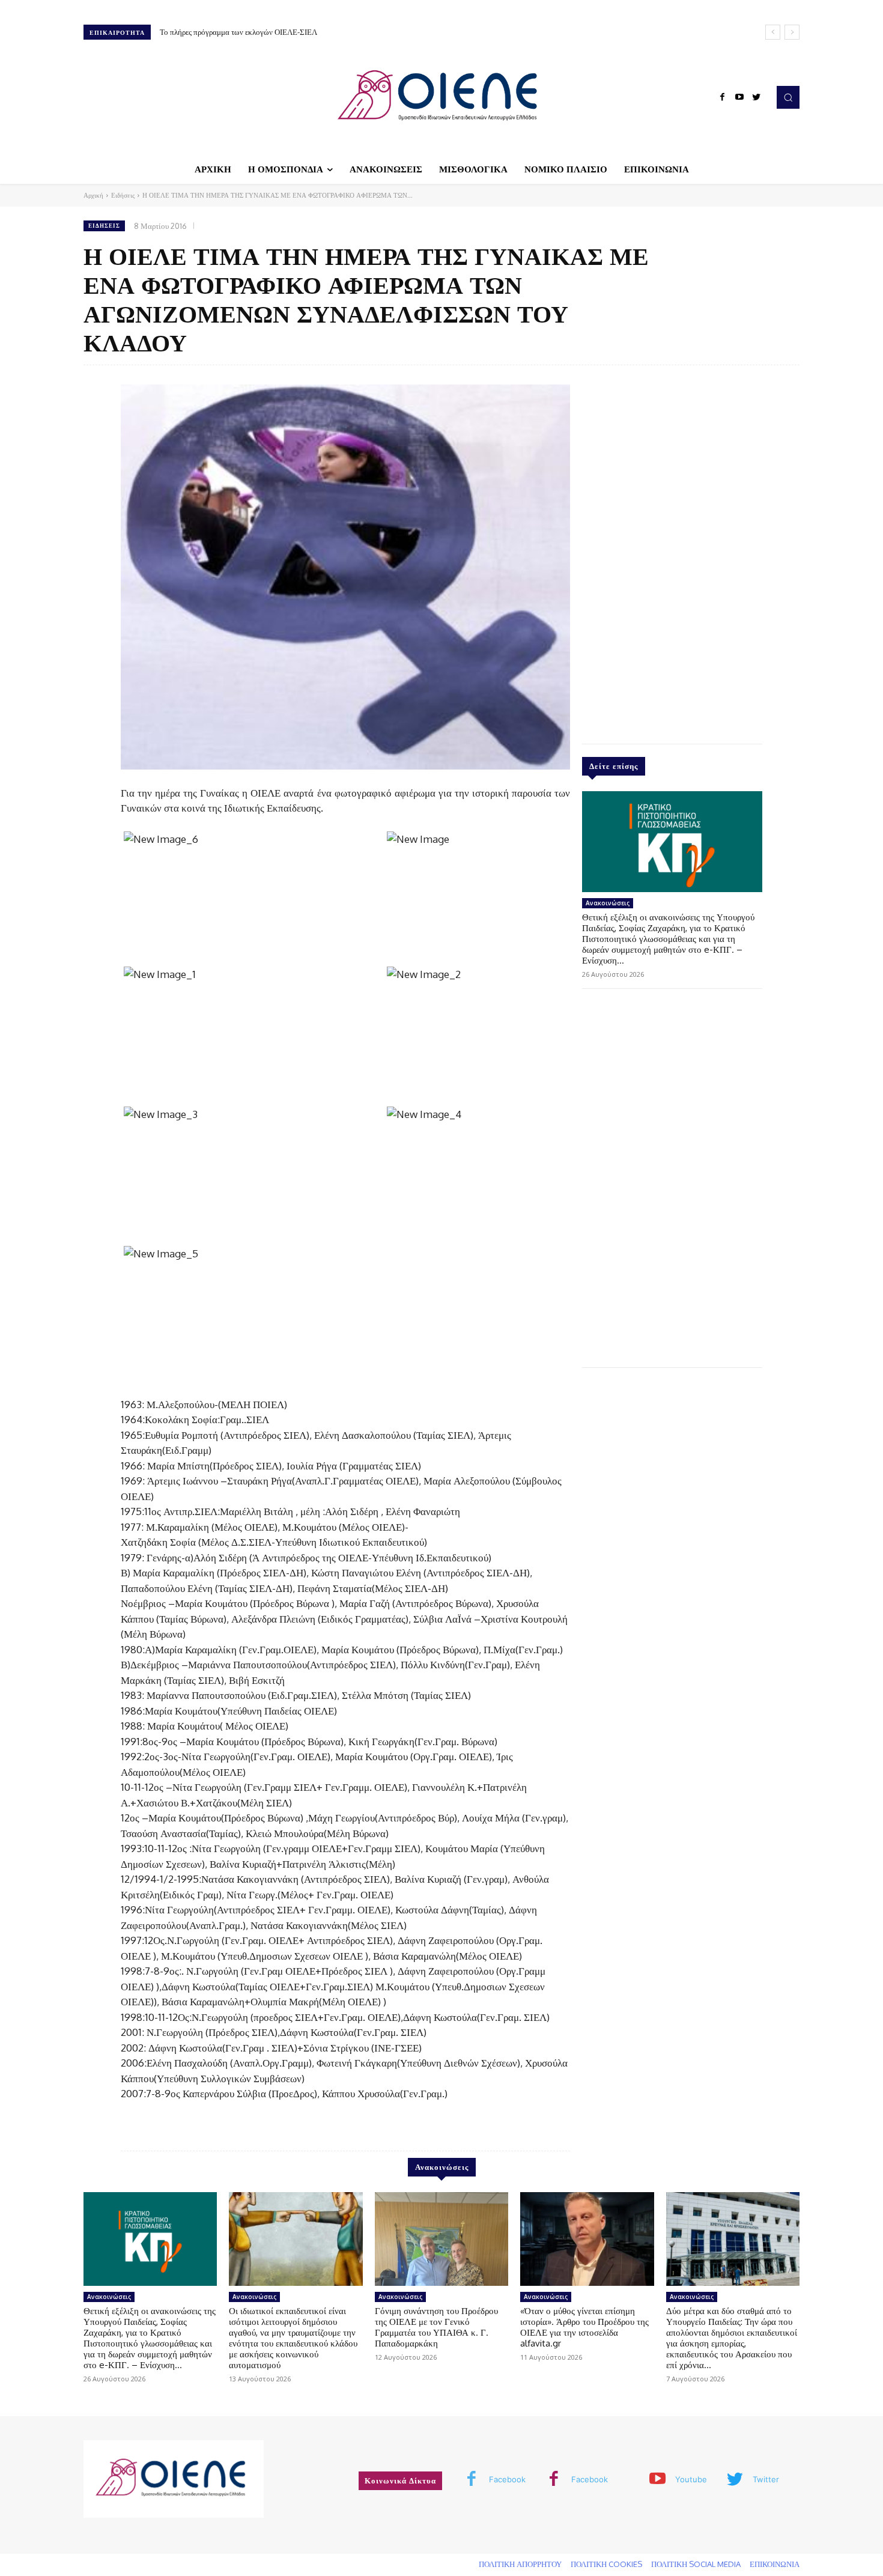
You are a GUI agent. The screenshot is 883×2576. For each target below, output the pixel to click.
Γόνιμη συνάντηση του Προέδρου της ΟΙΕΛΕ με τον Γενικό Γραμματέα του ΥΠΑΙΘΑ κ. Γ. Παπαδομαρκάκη (436, 2327)
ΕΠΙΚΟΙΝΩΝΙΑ (775, 2564)
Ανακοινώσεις (608, 903)
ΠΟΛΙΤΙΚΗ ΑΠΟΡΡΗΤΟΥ (520, 2564)
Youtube (691, 2479)
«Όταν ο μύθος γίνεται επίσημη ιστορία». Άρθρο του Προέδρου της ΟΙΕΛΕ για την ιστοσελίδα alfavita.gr (584, 2327)
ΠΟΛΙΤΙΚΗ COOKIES (606, 2564)
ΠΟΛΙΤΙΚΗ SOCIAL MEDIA (696, 2564)
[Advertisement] (672, 551)
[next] (792, 32)
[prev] (773, 32)
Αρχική (93, 195)
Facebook (507, 2479)
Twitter (766, 2479)
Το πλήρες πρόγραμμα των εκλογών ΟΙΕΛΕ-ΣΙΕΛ (238, 32)
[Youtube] (739, 97)
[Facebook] (723, 97)
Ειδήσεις (123, 195)
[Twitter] (756, 97)
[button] (788, 97)
